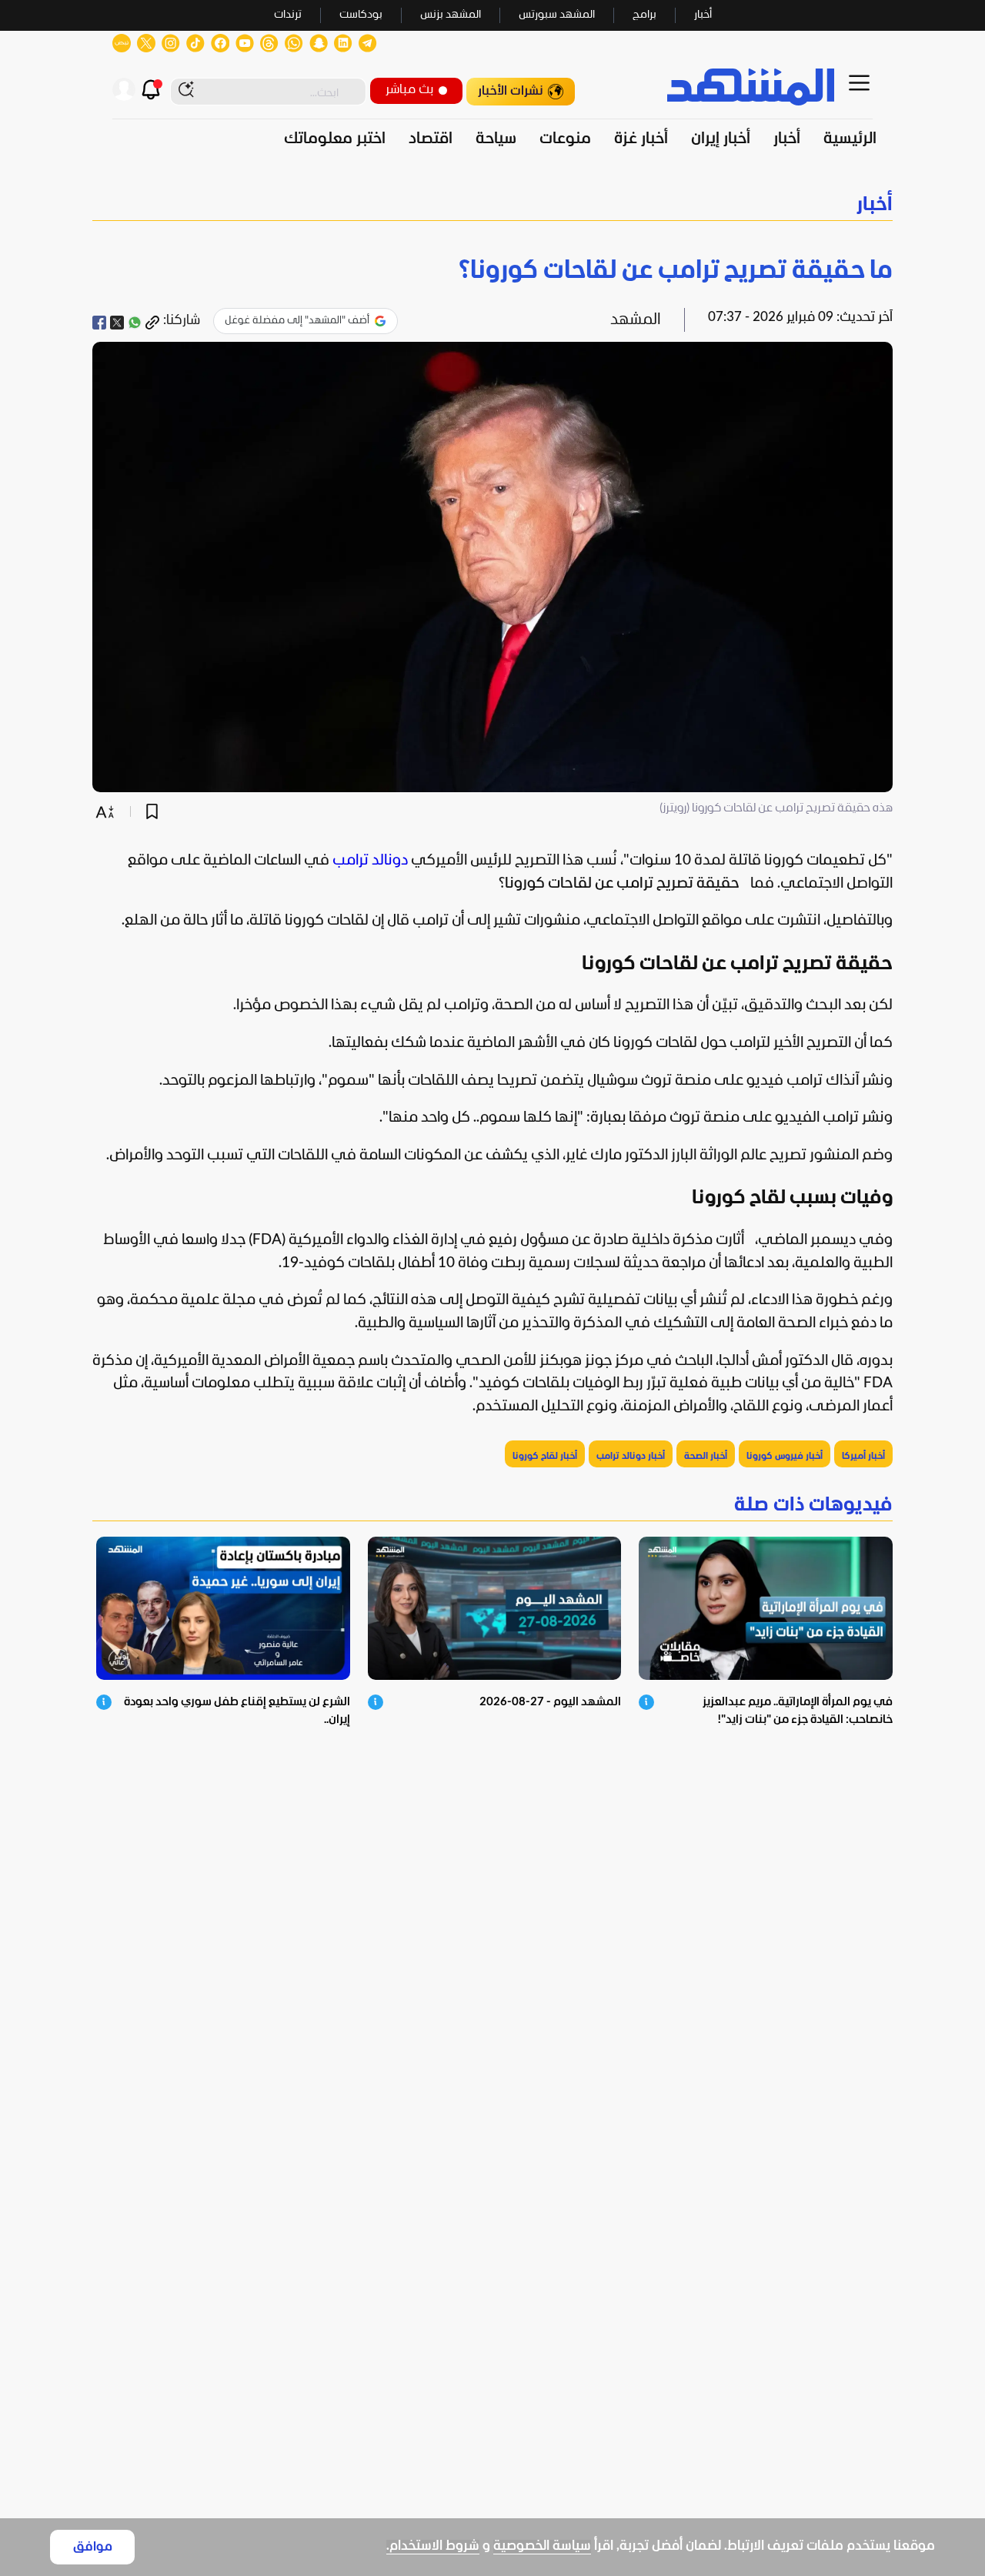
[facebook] (99, 323)
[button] (492, 205)
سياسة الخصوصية (542, 2546)
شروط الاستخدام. (433, 2546)
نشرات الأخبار (511, 91)
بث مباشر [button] (409, 90)
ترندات (288, 15)
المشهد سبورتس (557, 15)
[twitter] (117, 323)
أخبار (703, 15)
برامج (644, 15)
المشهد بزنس (451, 15)
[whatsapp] (135, 323)
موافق (93, 2547)
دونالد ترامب (370, 861)
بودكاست (361, 15)
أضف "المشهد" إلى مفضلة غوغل (297, 321)
